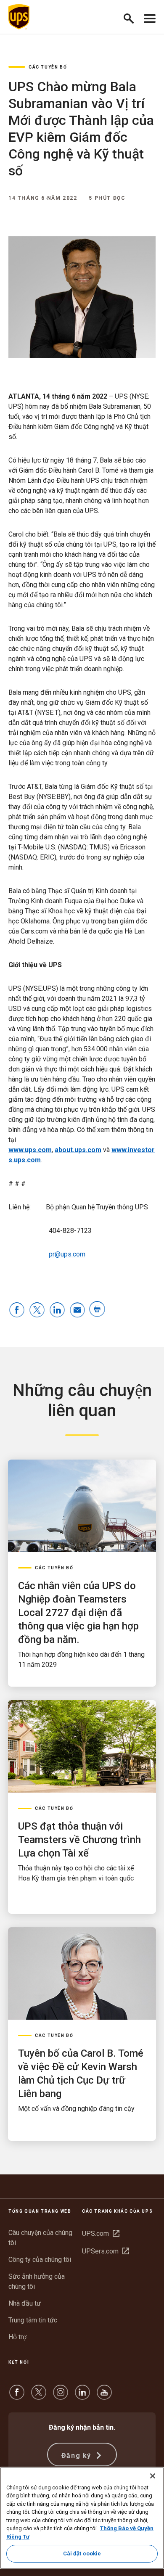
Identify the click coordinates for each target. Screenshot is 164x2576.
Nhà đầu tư (25, 2303)
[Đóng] (153, 2476)
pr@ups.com (67, 1254)
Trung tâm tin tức (33, 2320)
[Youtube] (104, 2396)
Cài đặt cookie (82, 2554)
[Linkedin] (82, 2396)
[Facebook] (17, 2396)
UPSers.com (106, 2251)
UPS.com (101, 2234)
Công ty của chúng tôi (40, 2260)
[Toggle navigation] (150, 17)
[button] (132, 17)
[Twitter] (39, 2396)
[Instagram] (61, 2396)
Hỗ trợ (17, 2337)
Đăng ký (78, 2456)
